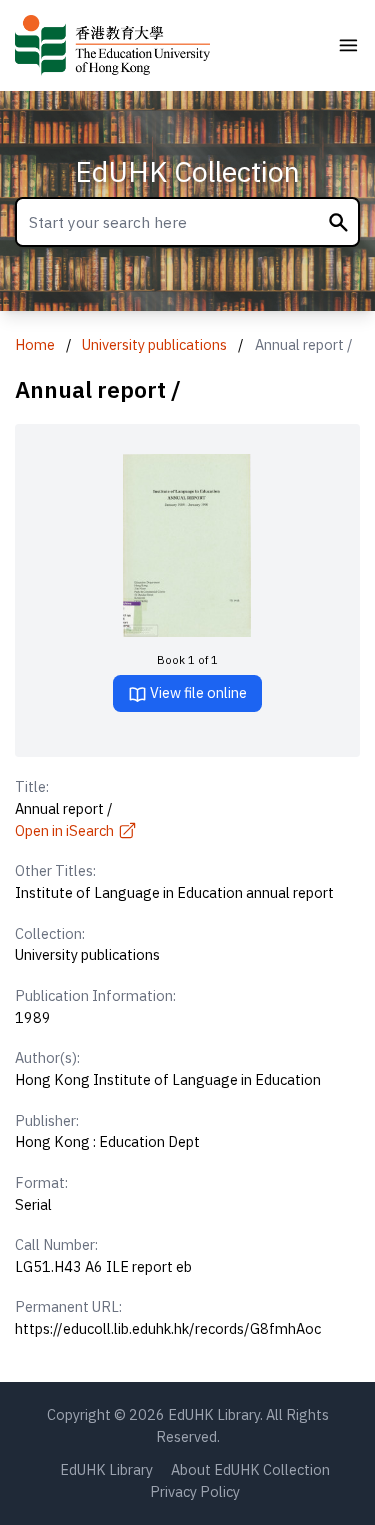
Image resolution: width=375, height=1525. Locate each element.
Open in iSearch (64, 830)
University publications (154, 344)
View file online (197, 692)
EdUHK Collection (187, 171)
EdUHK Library (106, 1469)
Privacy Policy (195, 1491)
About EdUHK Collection (250, 1469)
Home (35, 344)
